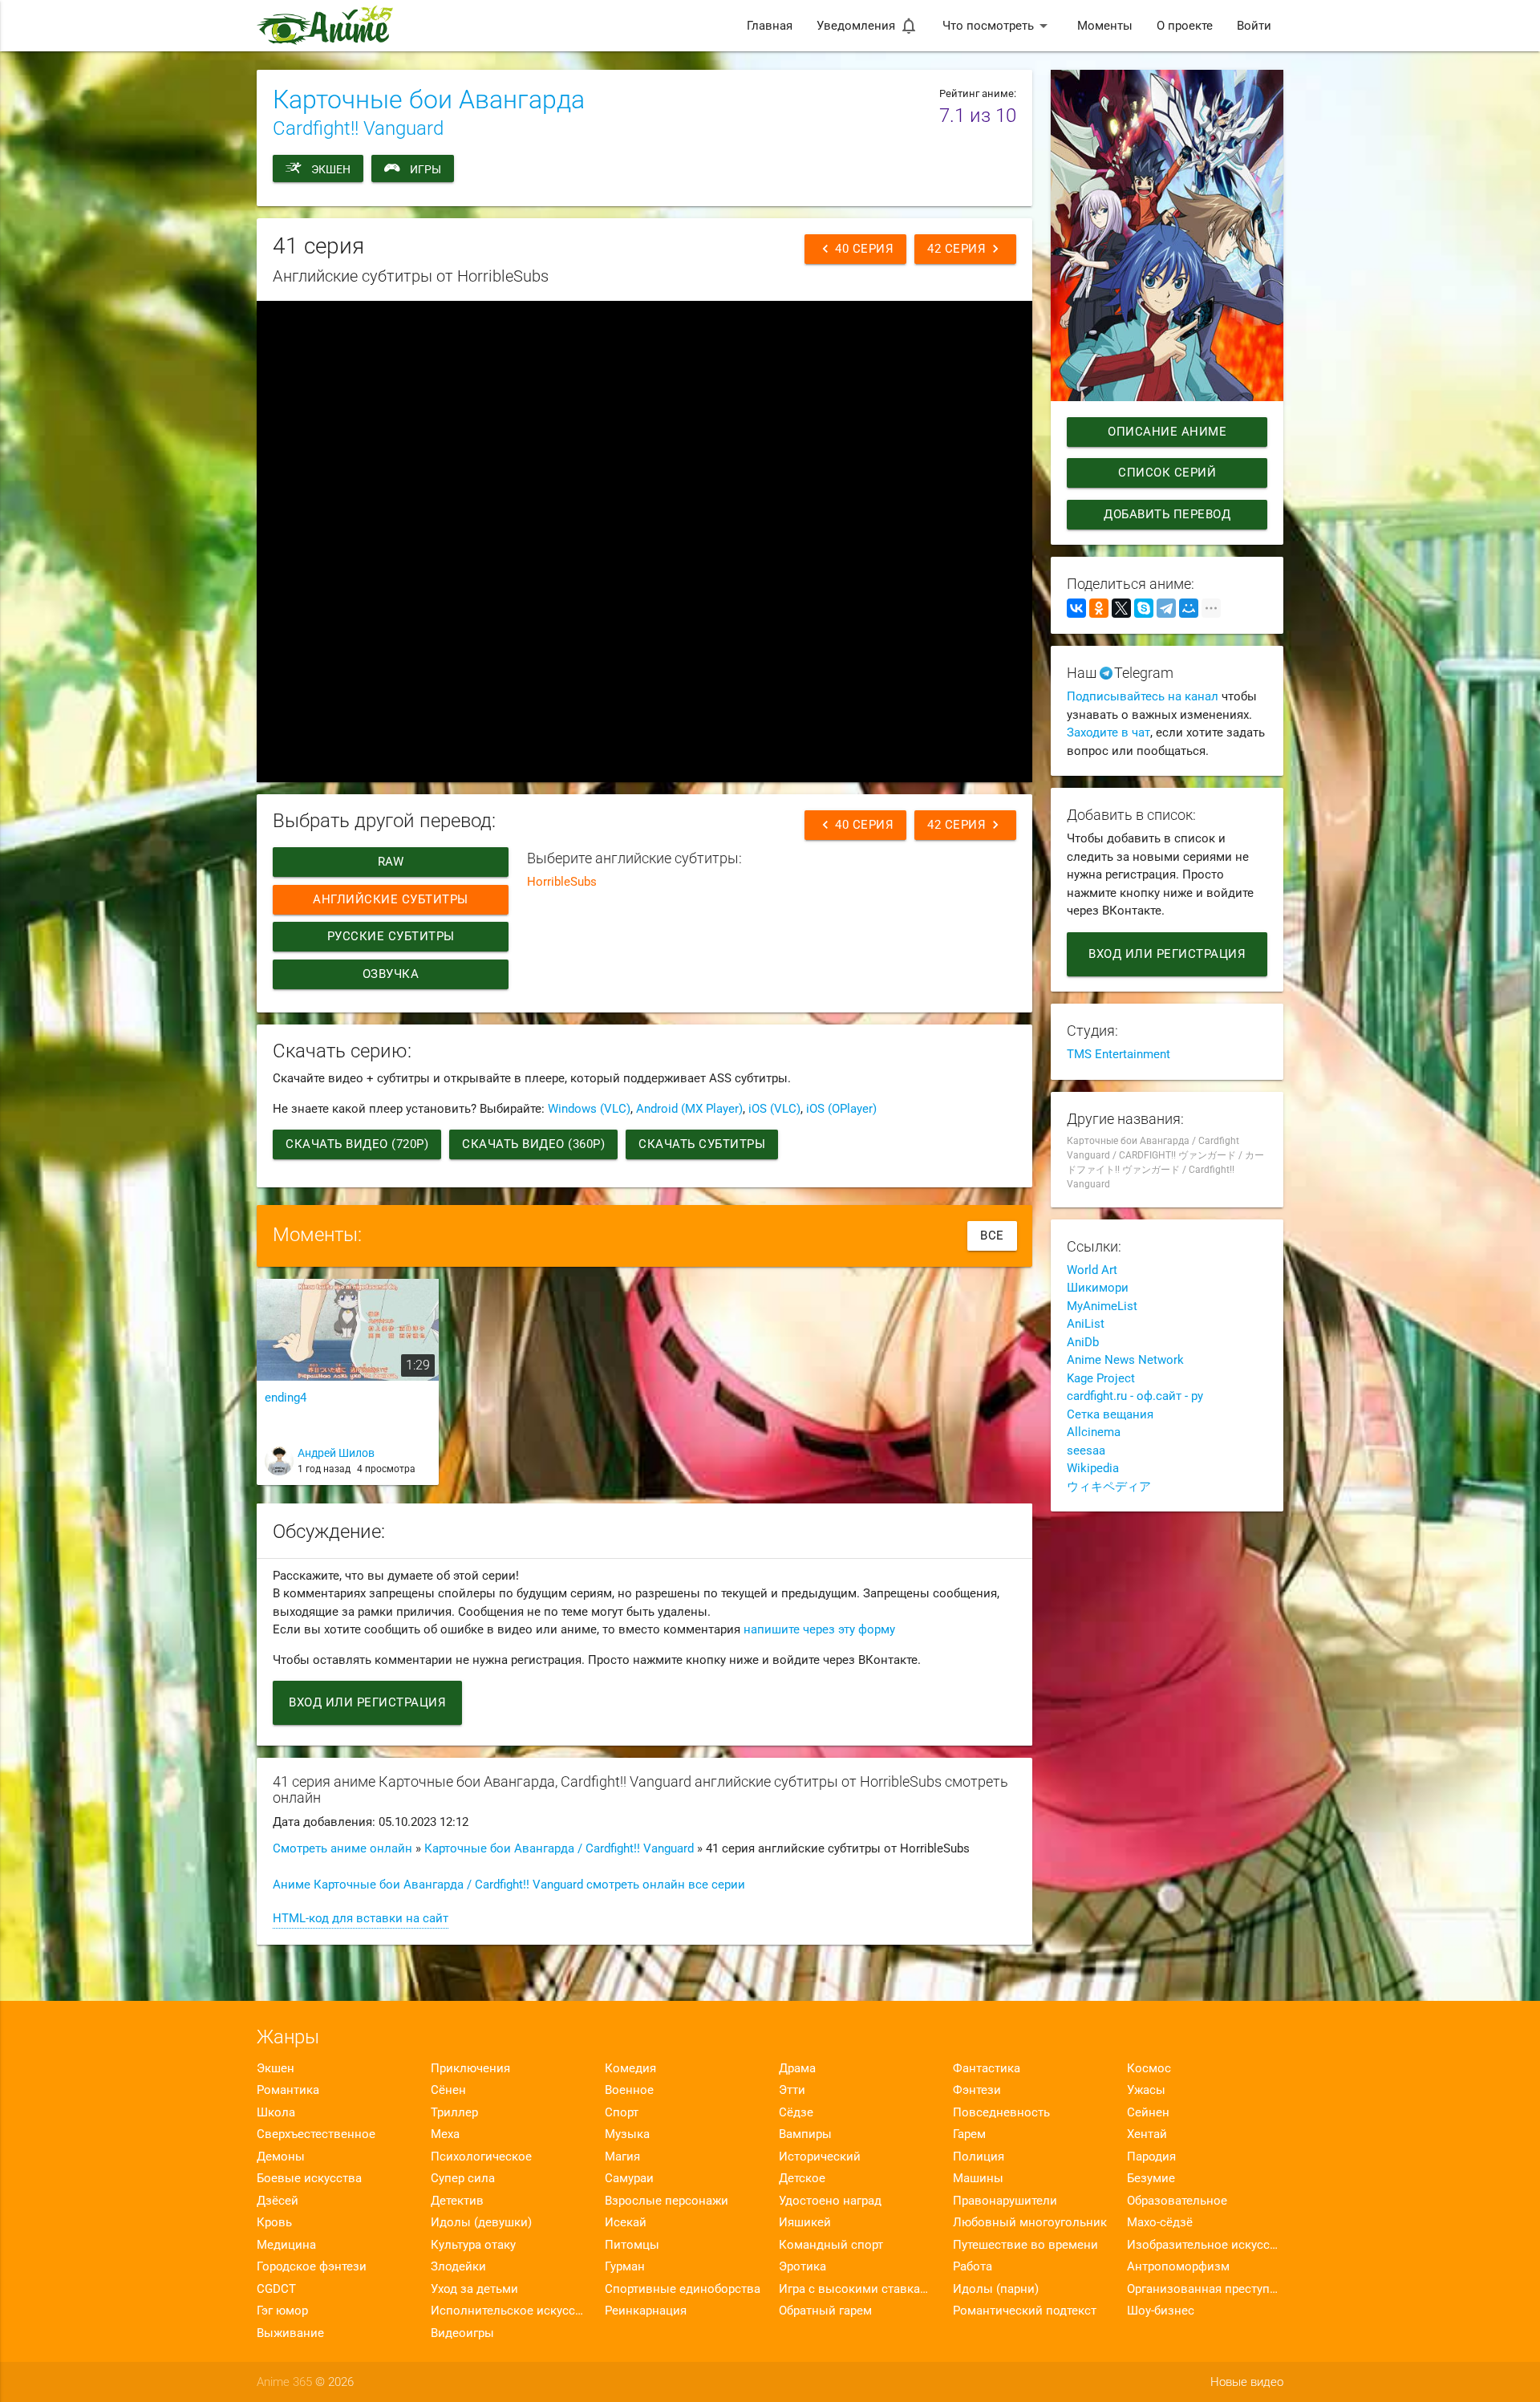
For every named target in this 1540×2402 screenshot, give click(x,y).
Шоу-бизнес (1161, 2311)
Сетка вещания (1110, 1414)
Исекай (626, 2222)
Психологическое (481, 2157)
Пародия (1151, 2157)
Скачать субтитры (702, 1144)
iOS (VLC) (774, 1109)
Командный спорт (831, 2245)
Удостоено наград (830, 2201)
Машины (978, 2178)
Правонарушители (1005, 2201)
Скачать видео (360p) (533, 1144)
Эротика (802, 2266)
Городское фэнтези (312, 2266)
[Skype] (1144, 608)
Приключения (470, 2068)
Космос (1149, 2068)
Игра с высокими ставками (857, 2289)
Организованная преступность (1205, 2289)
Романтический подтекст (1025, 2311)
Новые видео (1247, 2382)
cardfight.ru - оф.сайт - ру (1135, 1396)
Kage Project (1101, 1378)
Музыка (627, 2134)
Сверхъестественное (316, 2134)
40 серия (855, 249)
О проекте (1185, 26)
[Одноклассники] (1099, 608)
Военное (629, 2090)
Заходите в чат (1108, 732)
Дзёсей (278, 2201)
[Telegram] (1166, 608)
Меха (445, 2134)
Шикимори (1098, 1288)
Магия (622, 2157)
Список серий (1167, 473)
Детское (802, 2178)
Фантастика (987, 2068)
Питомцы (632, 2245)
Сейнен (1148, 2112)
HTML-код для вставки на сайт (361, 1918)
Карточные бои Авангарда (429, 99)
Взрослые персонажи (667, 2201)
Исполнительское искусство (509, 2311)
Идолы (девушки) (481, 2222)
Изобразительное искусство (1205, 2245)
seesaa (1086, 1451)
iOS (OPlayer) (841, 1109)
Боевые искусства (309, 2178)
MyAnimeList (1102, 1306)
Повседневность (1001, 2112)
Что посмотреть (998, 26)
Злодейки (458, 2266)
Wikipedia (1093, 1468)
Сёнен (448, 2090)
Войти (1254, 26)
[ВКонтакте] (1076, 608)
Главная (770, 26)
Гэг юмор (282, 2311)
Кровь (274, 2222)
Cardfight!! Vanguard (358, 128)
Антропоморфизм (1178, 2266)
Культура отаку (473, 2245)
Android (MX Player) (689, 1109)
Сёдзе (796, 2112)
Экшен (331, 169)
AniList (1086, 1324)
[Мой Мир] (1189, 608)
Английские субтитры (391, 899)
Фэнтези (977, 2090)
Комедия (630, 2068)
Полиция (979, 2157)
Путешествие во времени (1025, 2245)
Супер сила (463, 2178)
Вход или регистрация (367, 1702)
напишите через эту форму (819, 1629)
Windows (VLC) (589, 1109)
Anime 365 (284, 2382)
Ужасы (1146, 2090)
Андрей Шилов (336, 1453)
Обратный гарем (825, 2311)
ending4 (286, 1398)
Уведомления (867, 26)
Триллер (454, 2112)
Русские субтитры (391, 936)
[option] (348, 1388)
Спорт (622, 2112)
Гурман (625, 2266)
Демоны (281, 2157)
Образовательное (1177, 2201)
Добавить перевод (1167, 514)
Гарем (969, 2134)
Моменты (1105, 26)
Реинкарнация (646, 2311)
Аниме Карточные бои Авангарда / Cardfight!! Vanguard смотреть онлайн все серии (509, 1885)
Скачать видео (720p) (357, 1144)
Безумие (1151, 2178)
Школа (276, 2112)
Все (992, 1235)
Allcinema (1094, 1432)
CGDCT (276, 2289)
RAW (391, 862)
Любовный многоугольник (1030, 2222)
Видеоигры (462, 2333)
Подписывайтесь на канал (1143, 696)
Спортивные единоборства (683, 2289)
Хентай (1147, 2134)
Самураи (629, 2178)
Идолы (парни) (996, 2289)
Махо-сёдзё (1160, 2222)
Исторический (820, 2157)
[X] (1121, 608)
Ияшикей (805, 2222)
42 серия (965, 249)
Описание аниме (1167, 432)
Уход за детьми (474, 2289)
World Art (1092, 1270)
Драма (797, 2068)
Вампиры (805, 2134)
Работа (973, 2266)
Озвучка (391, 974)
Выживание (290, 2333)
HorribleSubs (562, 882)
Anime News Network (1125, 1360)
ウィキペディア (1109, 1487)
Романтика (288, 2090)
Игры (426, 169)
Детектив (457, 2201)
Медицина (286, 2245)
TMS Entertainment (1119, 1054)
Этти (792, 2090)
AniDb (1083, 1342)
